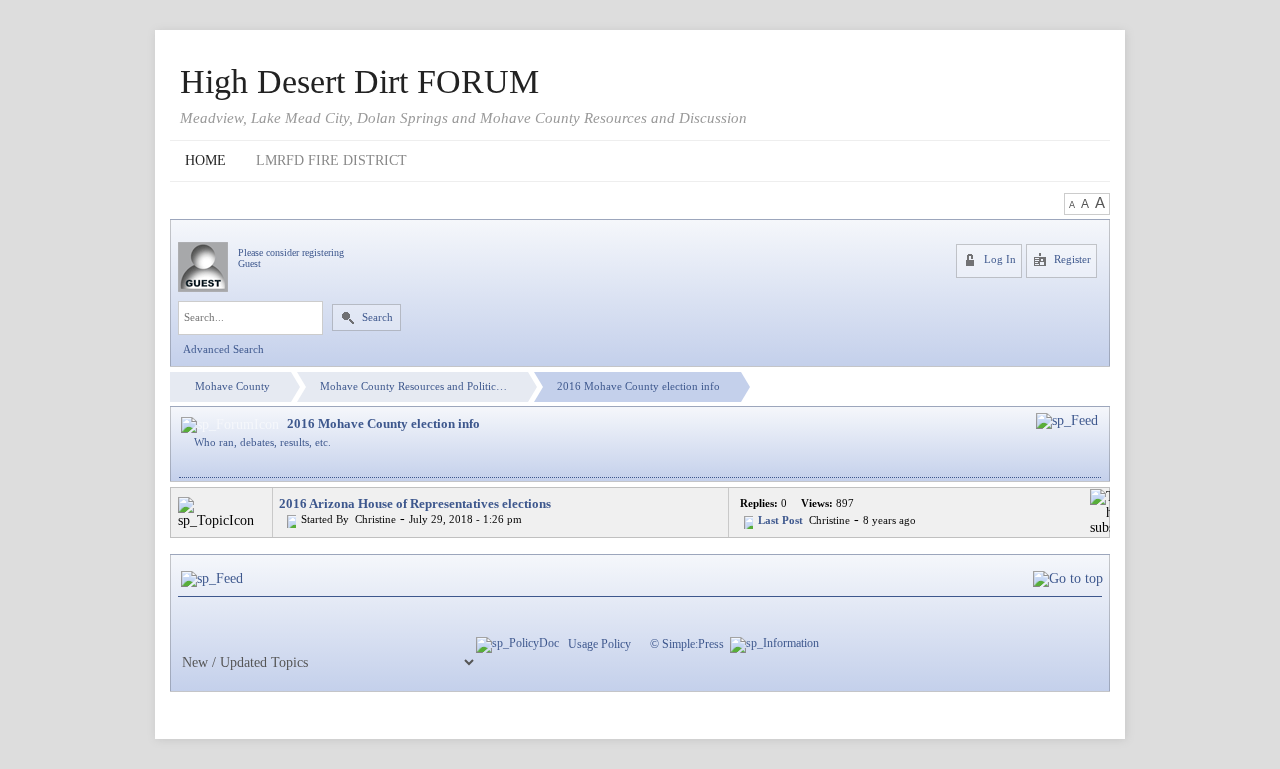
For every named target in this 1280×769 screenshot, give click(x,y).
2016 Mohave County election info (638, 386)
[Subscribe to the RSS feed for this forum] (1067, 420)
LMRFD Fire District (331, 160)
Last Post (780, 520)
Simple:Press (693, 644)
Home (205, 160)
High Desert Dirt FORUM (359, 82)
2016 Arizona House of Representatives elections (415, 503)
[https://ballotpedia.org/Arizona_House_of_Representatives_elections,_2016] (350, 519)
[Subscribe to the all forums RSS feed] (212, 578)
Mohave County (232, 386)
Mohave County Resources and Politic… (413, 386)
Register (1071, 259)
